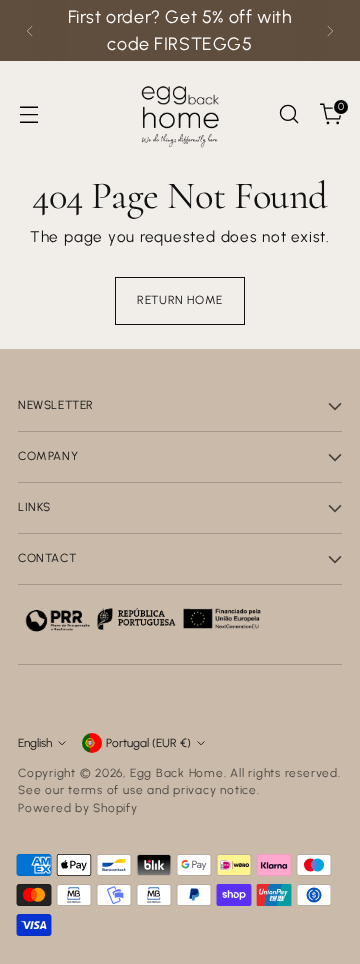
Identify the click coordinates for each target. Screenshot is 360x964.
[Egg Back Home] (180, 114)
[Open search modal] (288, 114)
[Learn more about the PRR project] (143, 619)
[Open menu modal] (28, 114)
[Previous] (30, 30)
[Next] (330, 30)
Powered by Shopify (78, 808)
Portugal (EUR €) (148, 743)
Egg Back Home (177, 773)
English (35, 743)
